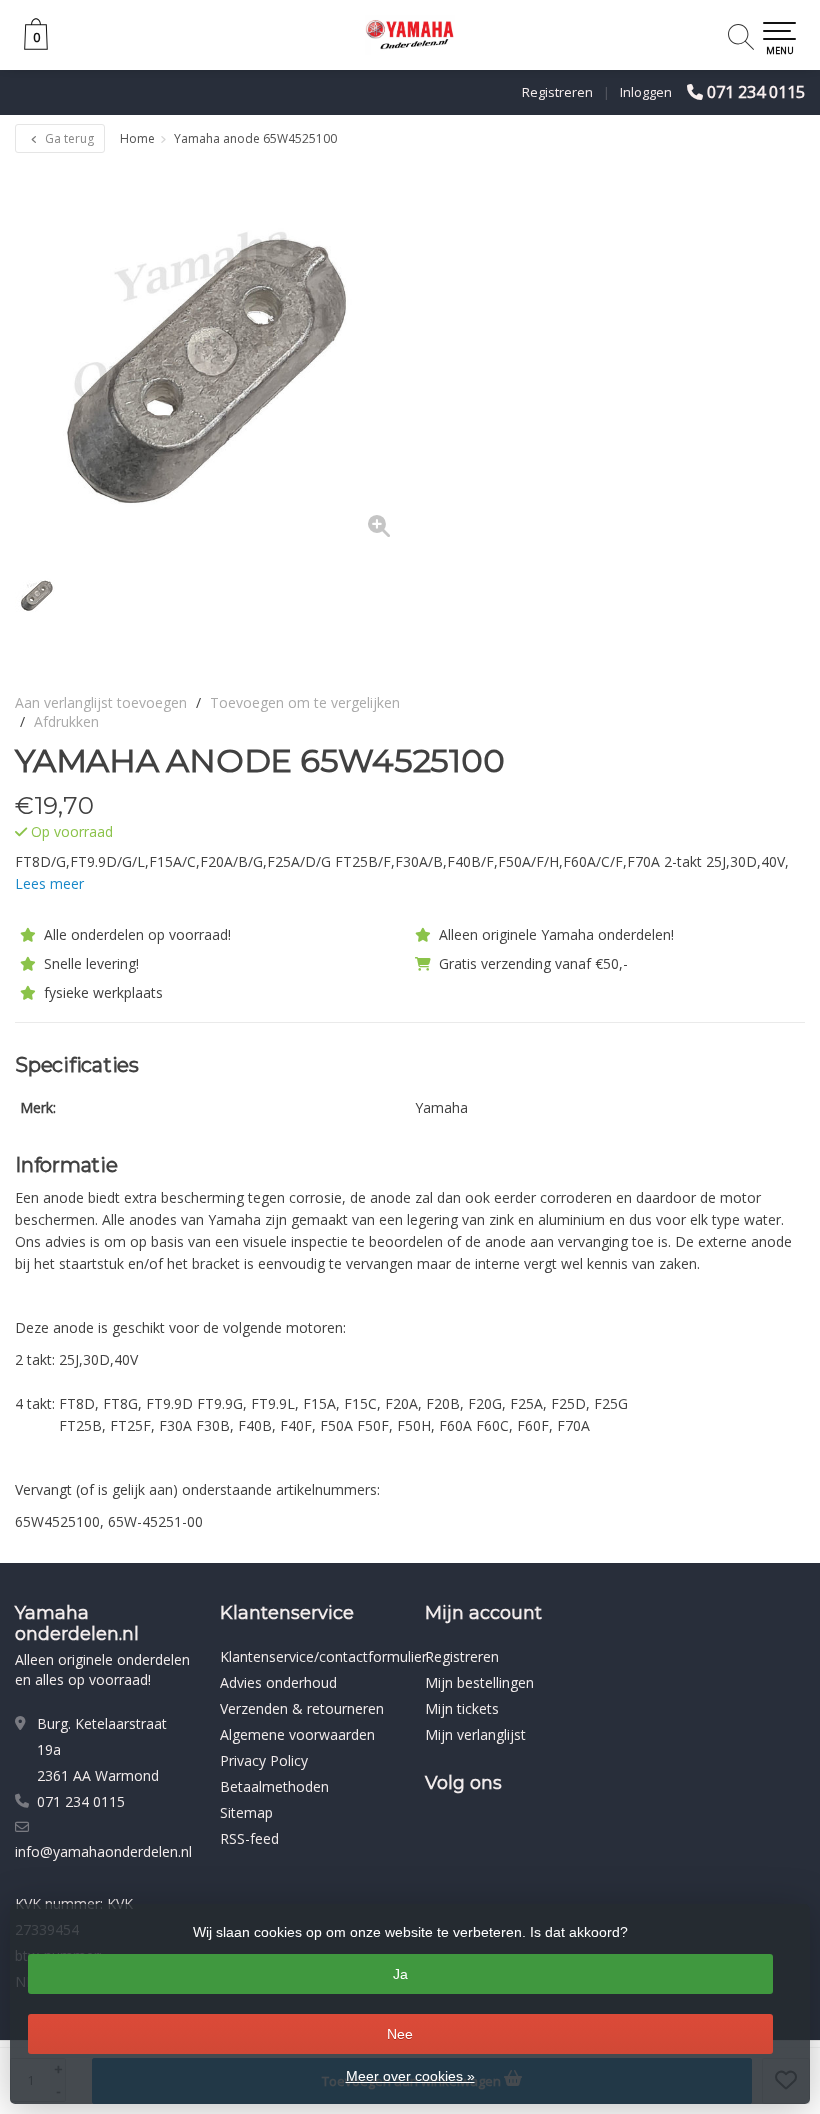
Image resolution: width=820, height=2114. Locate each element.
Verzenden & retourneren (302, 1708)
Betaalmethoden (274, 1786)
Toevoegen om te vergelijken (305, 702)
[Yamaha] (752, 761)
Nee (400, 2034)
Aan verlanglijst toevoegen (101, 702)
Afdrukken (66, 721)
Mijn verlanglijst (475, 1734)
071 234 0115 (756, 92)
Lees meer (49, 883)
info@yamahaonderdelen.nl (103, 1851)
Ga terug (68, 138)
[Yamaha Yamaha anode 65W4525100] (212, 359)
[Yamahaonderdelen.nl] (410, 35)
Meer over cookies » (410, 2076)
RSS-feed (249, 1838)
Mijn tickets (462, 1708)
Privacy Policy (264, 1760)
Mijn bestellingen (479, 1682)
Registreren (557, 92)
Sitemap (246, 1812)
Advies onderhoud (278, 1682)
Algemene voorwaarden (297, 1734)
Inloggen (646, 92)
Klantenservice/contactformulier (323, 1656)
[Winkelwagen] (36, 44)
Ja (400, 1974)
